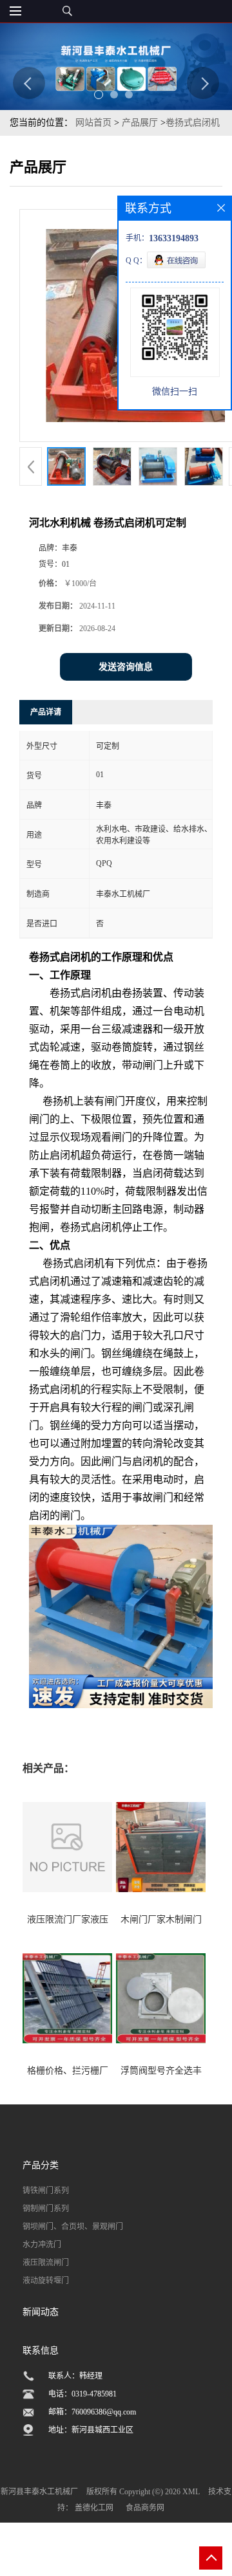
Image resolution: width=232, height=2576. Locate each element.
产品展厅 (140, 123)
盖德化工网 (94, 2508)
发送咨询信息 (126, 667)
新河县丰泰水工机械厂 (39, 2492)
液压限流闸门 (46, 2263)
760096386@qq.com (104, 2412)
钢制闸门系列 (46, 2209)
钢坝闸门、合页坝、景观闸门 (73, 2227)
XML (191, 2492)
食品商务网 (145, 2508)
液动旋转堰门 (46, 2281)
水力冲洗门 (42, 2245)
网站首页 (93, 123)
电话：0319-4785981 (82, 2394)
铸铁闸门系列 (46, 2191)
